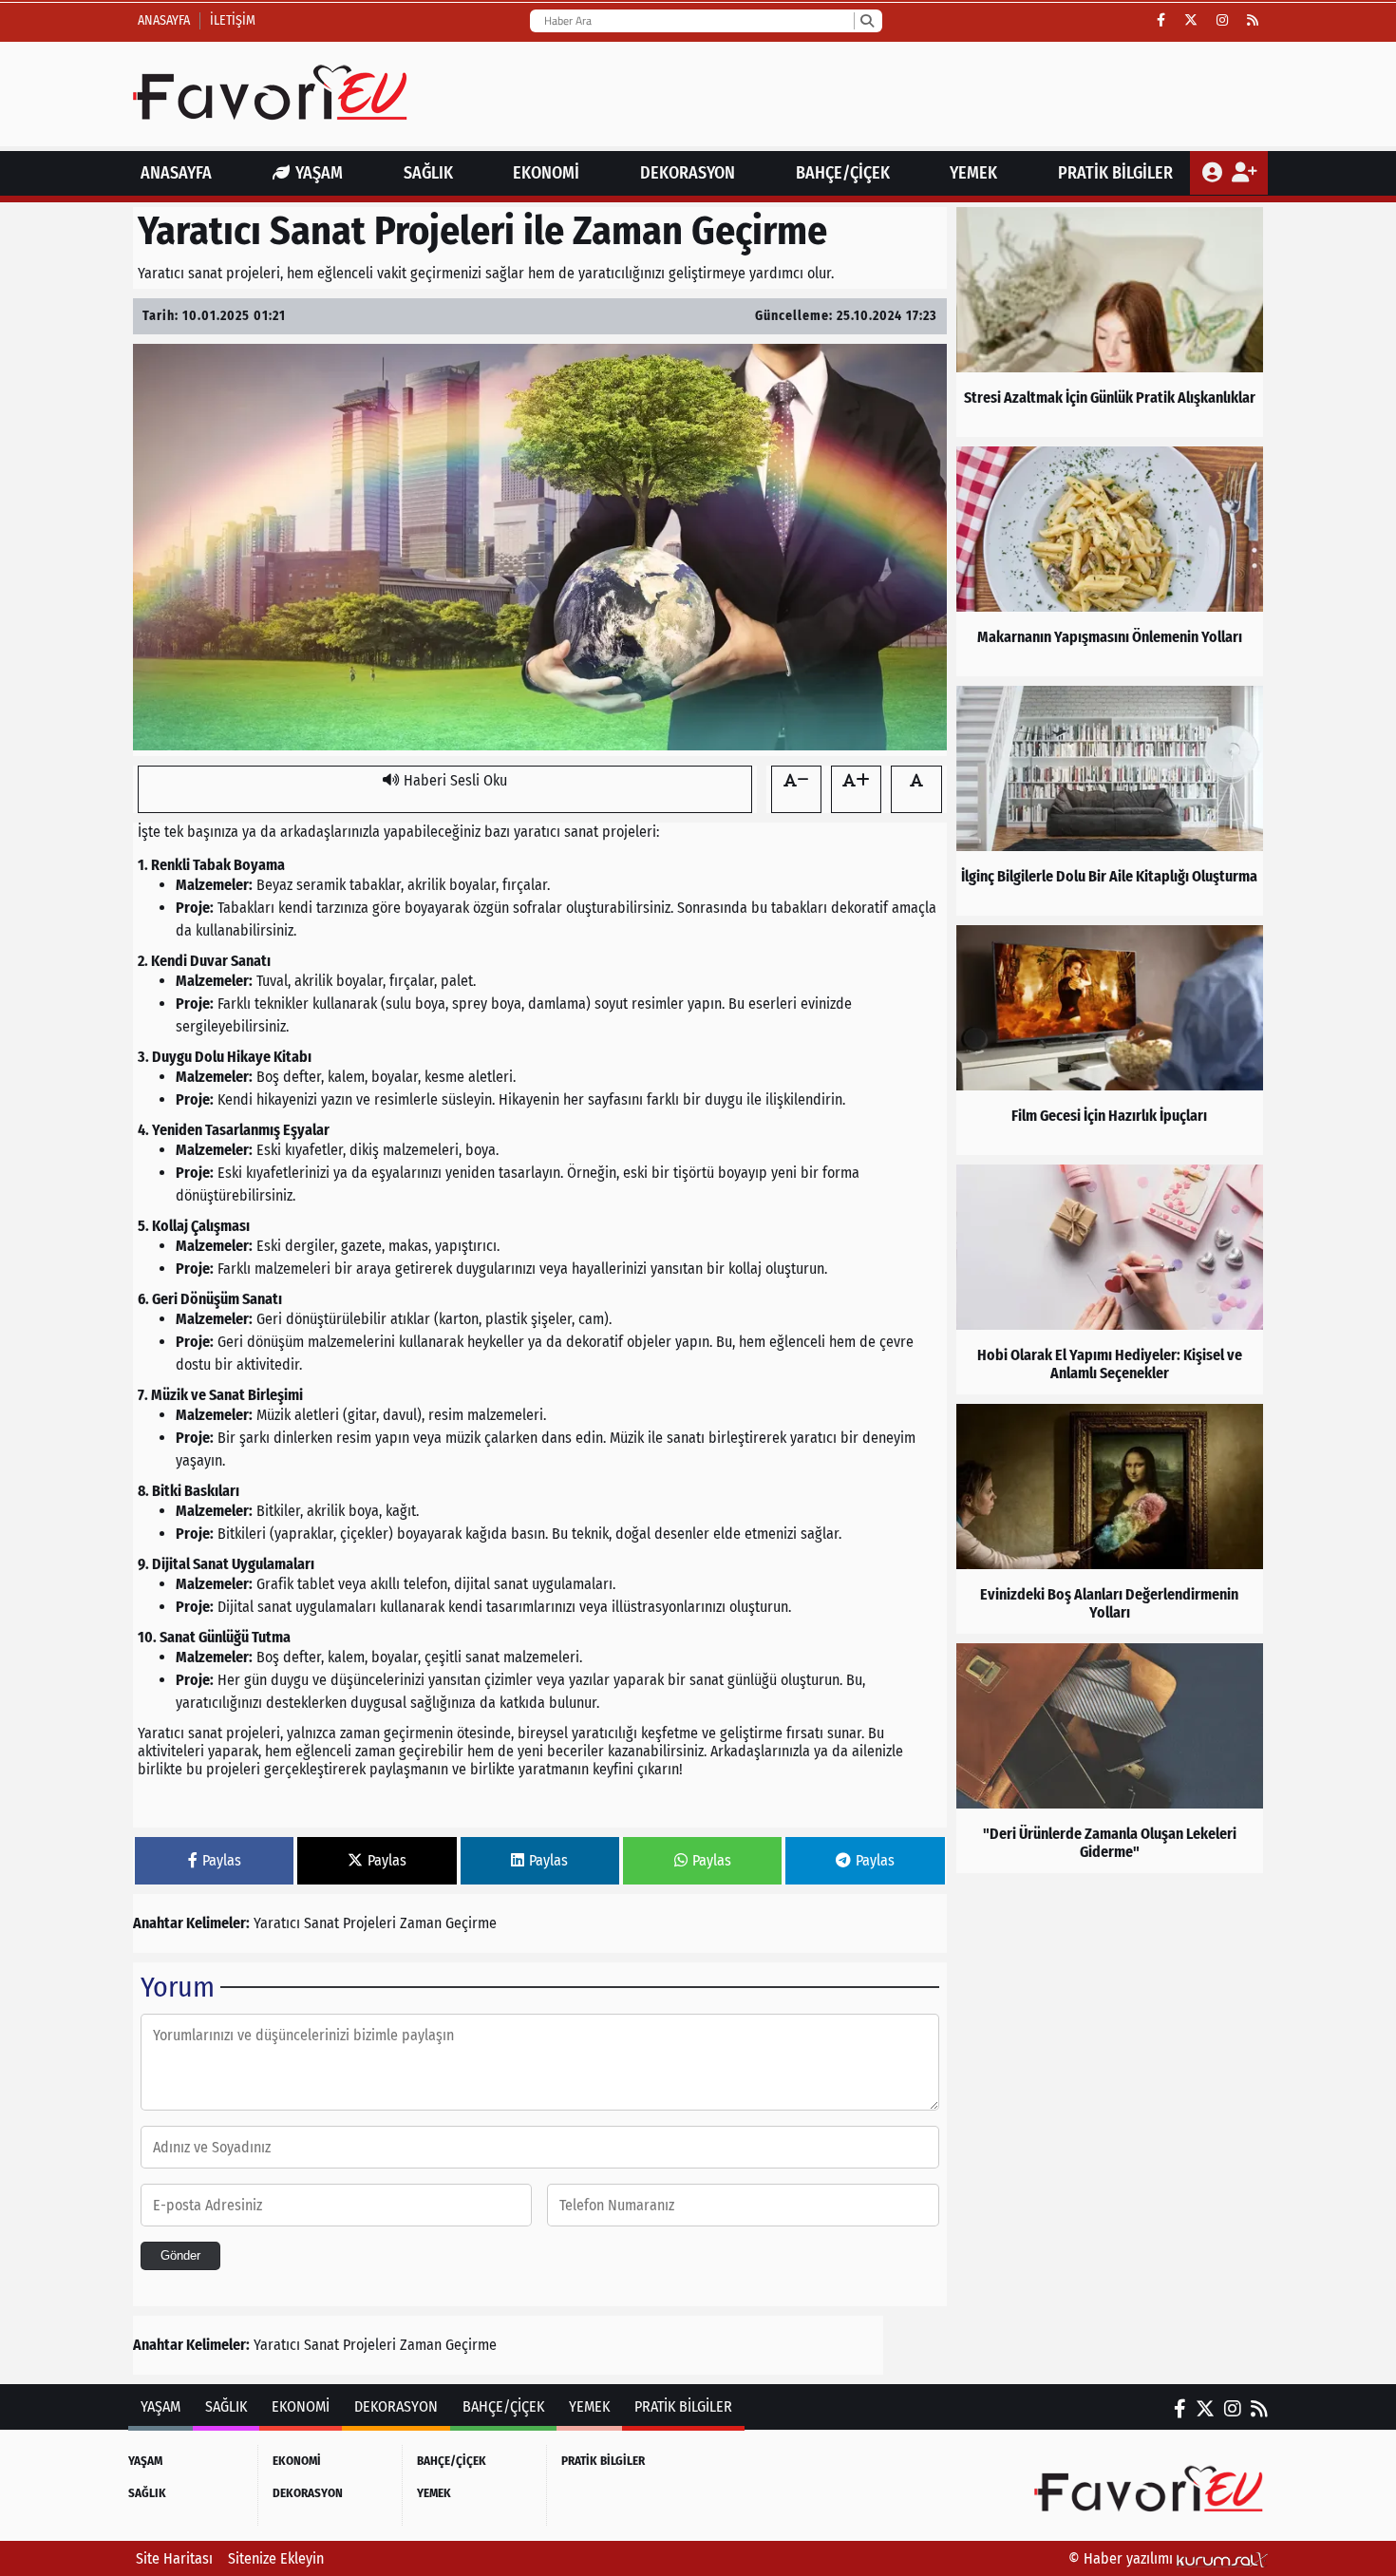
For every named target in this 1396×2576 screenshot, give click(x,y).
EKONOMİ (546, 173)
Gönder (180, 2255)
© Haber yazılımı (1122, 2558)
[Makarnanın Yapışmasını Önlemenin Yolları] (1110, 561)
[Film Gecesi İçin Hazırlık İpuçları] (1110, 1040)
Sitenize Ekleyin (276, 2558)
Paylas (222, 1860)
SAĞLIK (428, 173)
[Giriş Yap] (1214, 173)
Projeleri (369, 1923)
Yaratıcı (277, 1923)
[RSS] (1253, 21)
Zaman (421, 1923)
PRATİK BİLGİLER (1115, 173)
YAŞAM (319, 173)
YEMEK (973, 173)
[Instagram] (1222, 21)
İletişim (233, 20)
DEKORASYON (688, 173)
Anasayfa (164, 20)
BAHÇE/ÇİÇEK (843, 173)
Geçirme (471, 1923)
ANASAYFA (176, 173)
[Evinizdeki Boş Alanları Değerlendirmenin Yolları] (1110, 1519)
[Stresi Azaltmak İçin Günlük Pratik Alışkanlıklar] (1110, 322)
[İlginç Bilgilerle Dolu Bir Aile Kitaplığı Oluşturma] (1110, 801)
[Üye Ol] (1244, 173)
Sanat (321, 1923)
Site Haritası (174, 2558)
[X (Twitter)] (1191, 21)
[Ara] (867, 21)
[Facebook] (1161, 21)
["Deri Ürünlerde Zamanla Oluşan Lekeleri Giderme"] (1110, 1758)
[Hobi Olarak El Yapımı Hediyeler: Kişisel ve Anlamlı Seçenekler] (1110, 1279)
